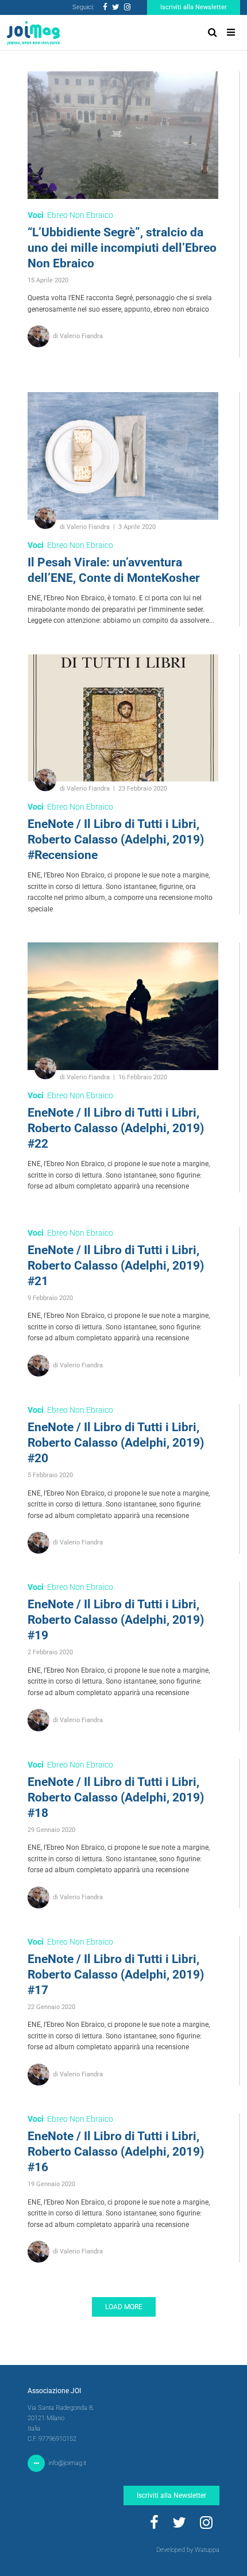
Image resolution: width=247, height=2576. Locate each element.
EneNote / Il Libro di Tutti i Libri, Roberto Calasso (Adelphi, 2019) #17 (116, 1975)
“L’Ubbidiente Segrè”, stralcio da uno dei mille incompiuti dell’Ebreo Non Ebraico (122, 248)
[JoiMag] (33, 33)
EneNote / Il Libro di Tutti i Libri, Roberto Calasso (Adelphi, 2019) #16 (116, 2152)
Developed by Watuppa (188, 2550)
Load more (124, 2307)
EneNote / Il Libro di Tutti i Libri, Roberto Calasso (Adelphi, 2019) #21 (116, 1266)
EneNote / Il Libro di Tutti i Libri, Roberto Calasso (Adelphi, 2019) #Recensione (116, 839)
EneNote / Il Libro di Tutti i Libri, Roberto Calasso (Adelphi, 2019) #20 (116, 1443)
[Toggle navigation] (231, 32)
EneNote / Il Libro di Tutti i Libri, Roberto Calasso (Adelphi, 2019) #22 (116, 1128)
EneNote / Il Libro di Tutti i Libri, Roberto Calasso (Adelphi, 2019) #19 (116, 1620)
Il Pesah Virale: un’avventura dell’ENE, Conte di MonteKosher (114, 570)
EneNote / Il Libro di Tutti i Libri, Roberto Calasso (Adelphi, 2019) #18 (116, 1797)
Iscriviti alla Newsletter (194, 7)
